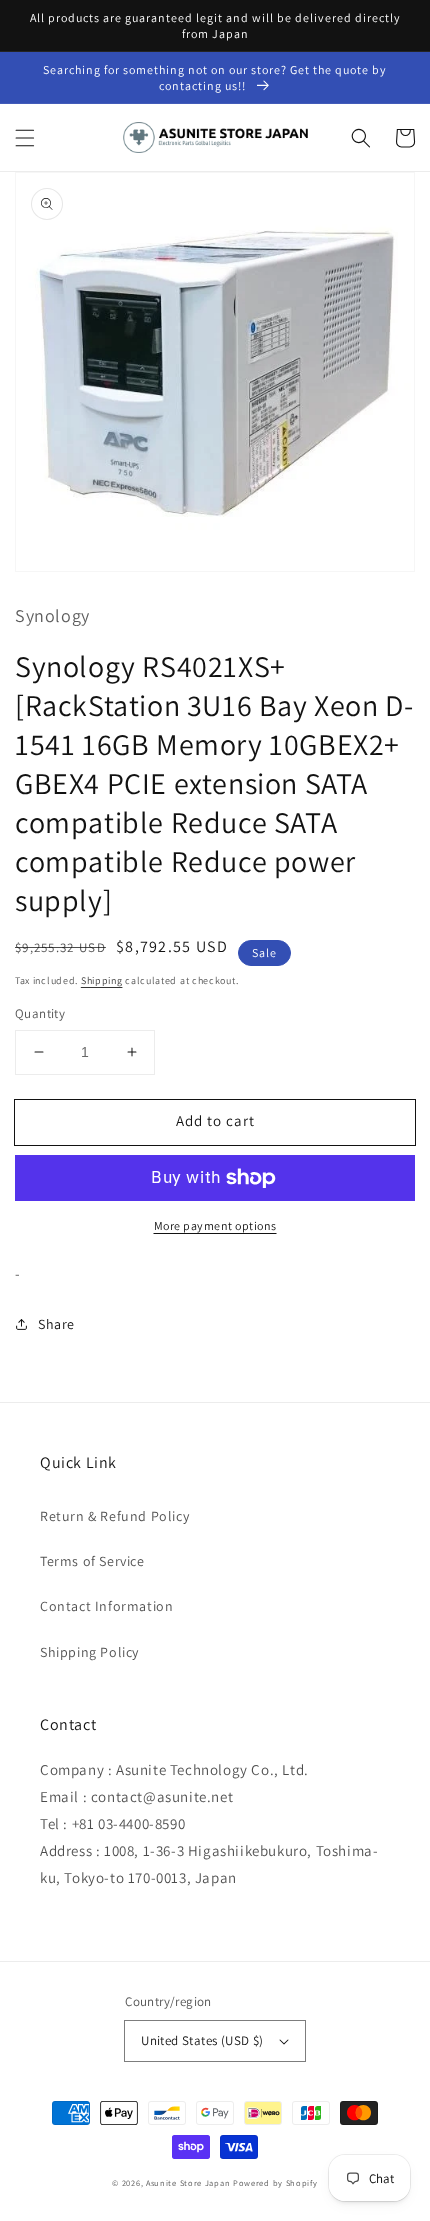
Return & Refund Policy (114, 1516)
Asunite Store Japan (188, 2182)
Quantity (40, 1013)
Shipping (102, 980)
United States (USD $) (202, 2040)
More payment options (215, 1225)
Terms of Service (92, 1561)
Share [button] (56, 1324)
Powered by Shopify (275, 2182)
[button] (25, 138)
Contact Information (106, 1606)
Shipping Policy (89, 1652)
